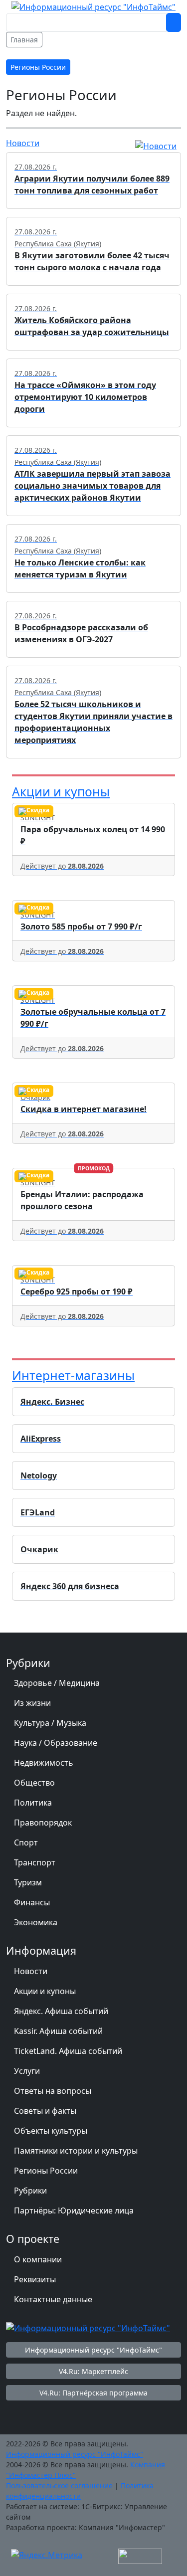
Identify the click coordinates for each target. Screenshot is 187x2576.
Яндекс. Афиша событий (61, 2011)
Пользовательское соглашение (59, 2485)
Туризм (28, 1882)
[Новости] (156, 145)
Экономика (36, 1922)
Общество (34, 1783)
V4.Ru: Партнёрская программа (93, 2393)
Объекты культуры (51, 2131)
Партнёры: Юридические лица (74, 2210)
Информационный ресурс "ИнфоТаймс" (93, 2350)
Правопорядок (43, 1823)
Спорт (26, 1842)
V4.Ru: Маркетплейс (93, 2371)
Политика (33, 1803)
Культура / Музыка (50, 1723)
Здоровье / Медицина (57, 1683)
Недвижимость (44, 1763)
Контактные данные (53, 2299)
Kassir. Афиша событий (58, 2031)
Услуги (27, 2071)
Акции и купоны (61, 792)
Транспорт (35, 1862)
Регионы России (46, 2171)
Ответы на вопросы (53, 2091)
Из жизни (32, 1703)
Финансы (32, 1902)
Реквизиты (35, 2279)
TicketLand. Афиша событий (68, 2051)
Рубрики (30, 2191)
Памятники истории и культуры (76, 2151)
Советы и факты (45, 2111)
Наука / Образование (56, 1743)
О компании (38, 2259)
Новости (23, 143)
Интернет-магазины (73, 1376)
